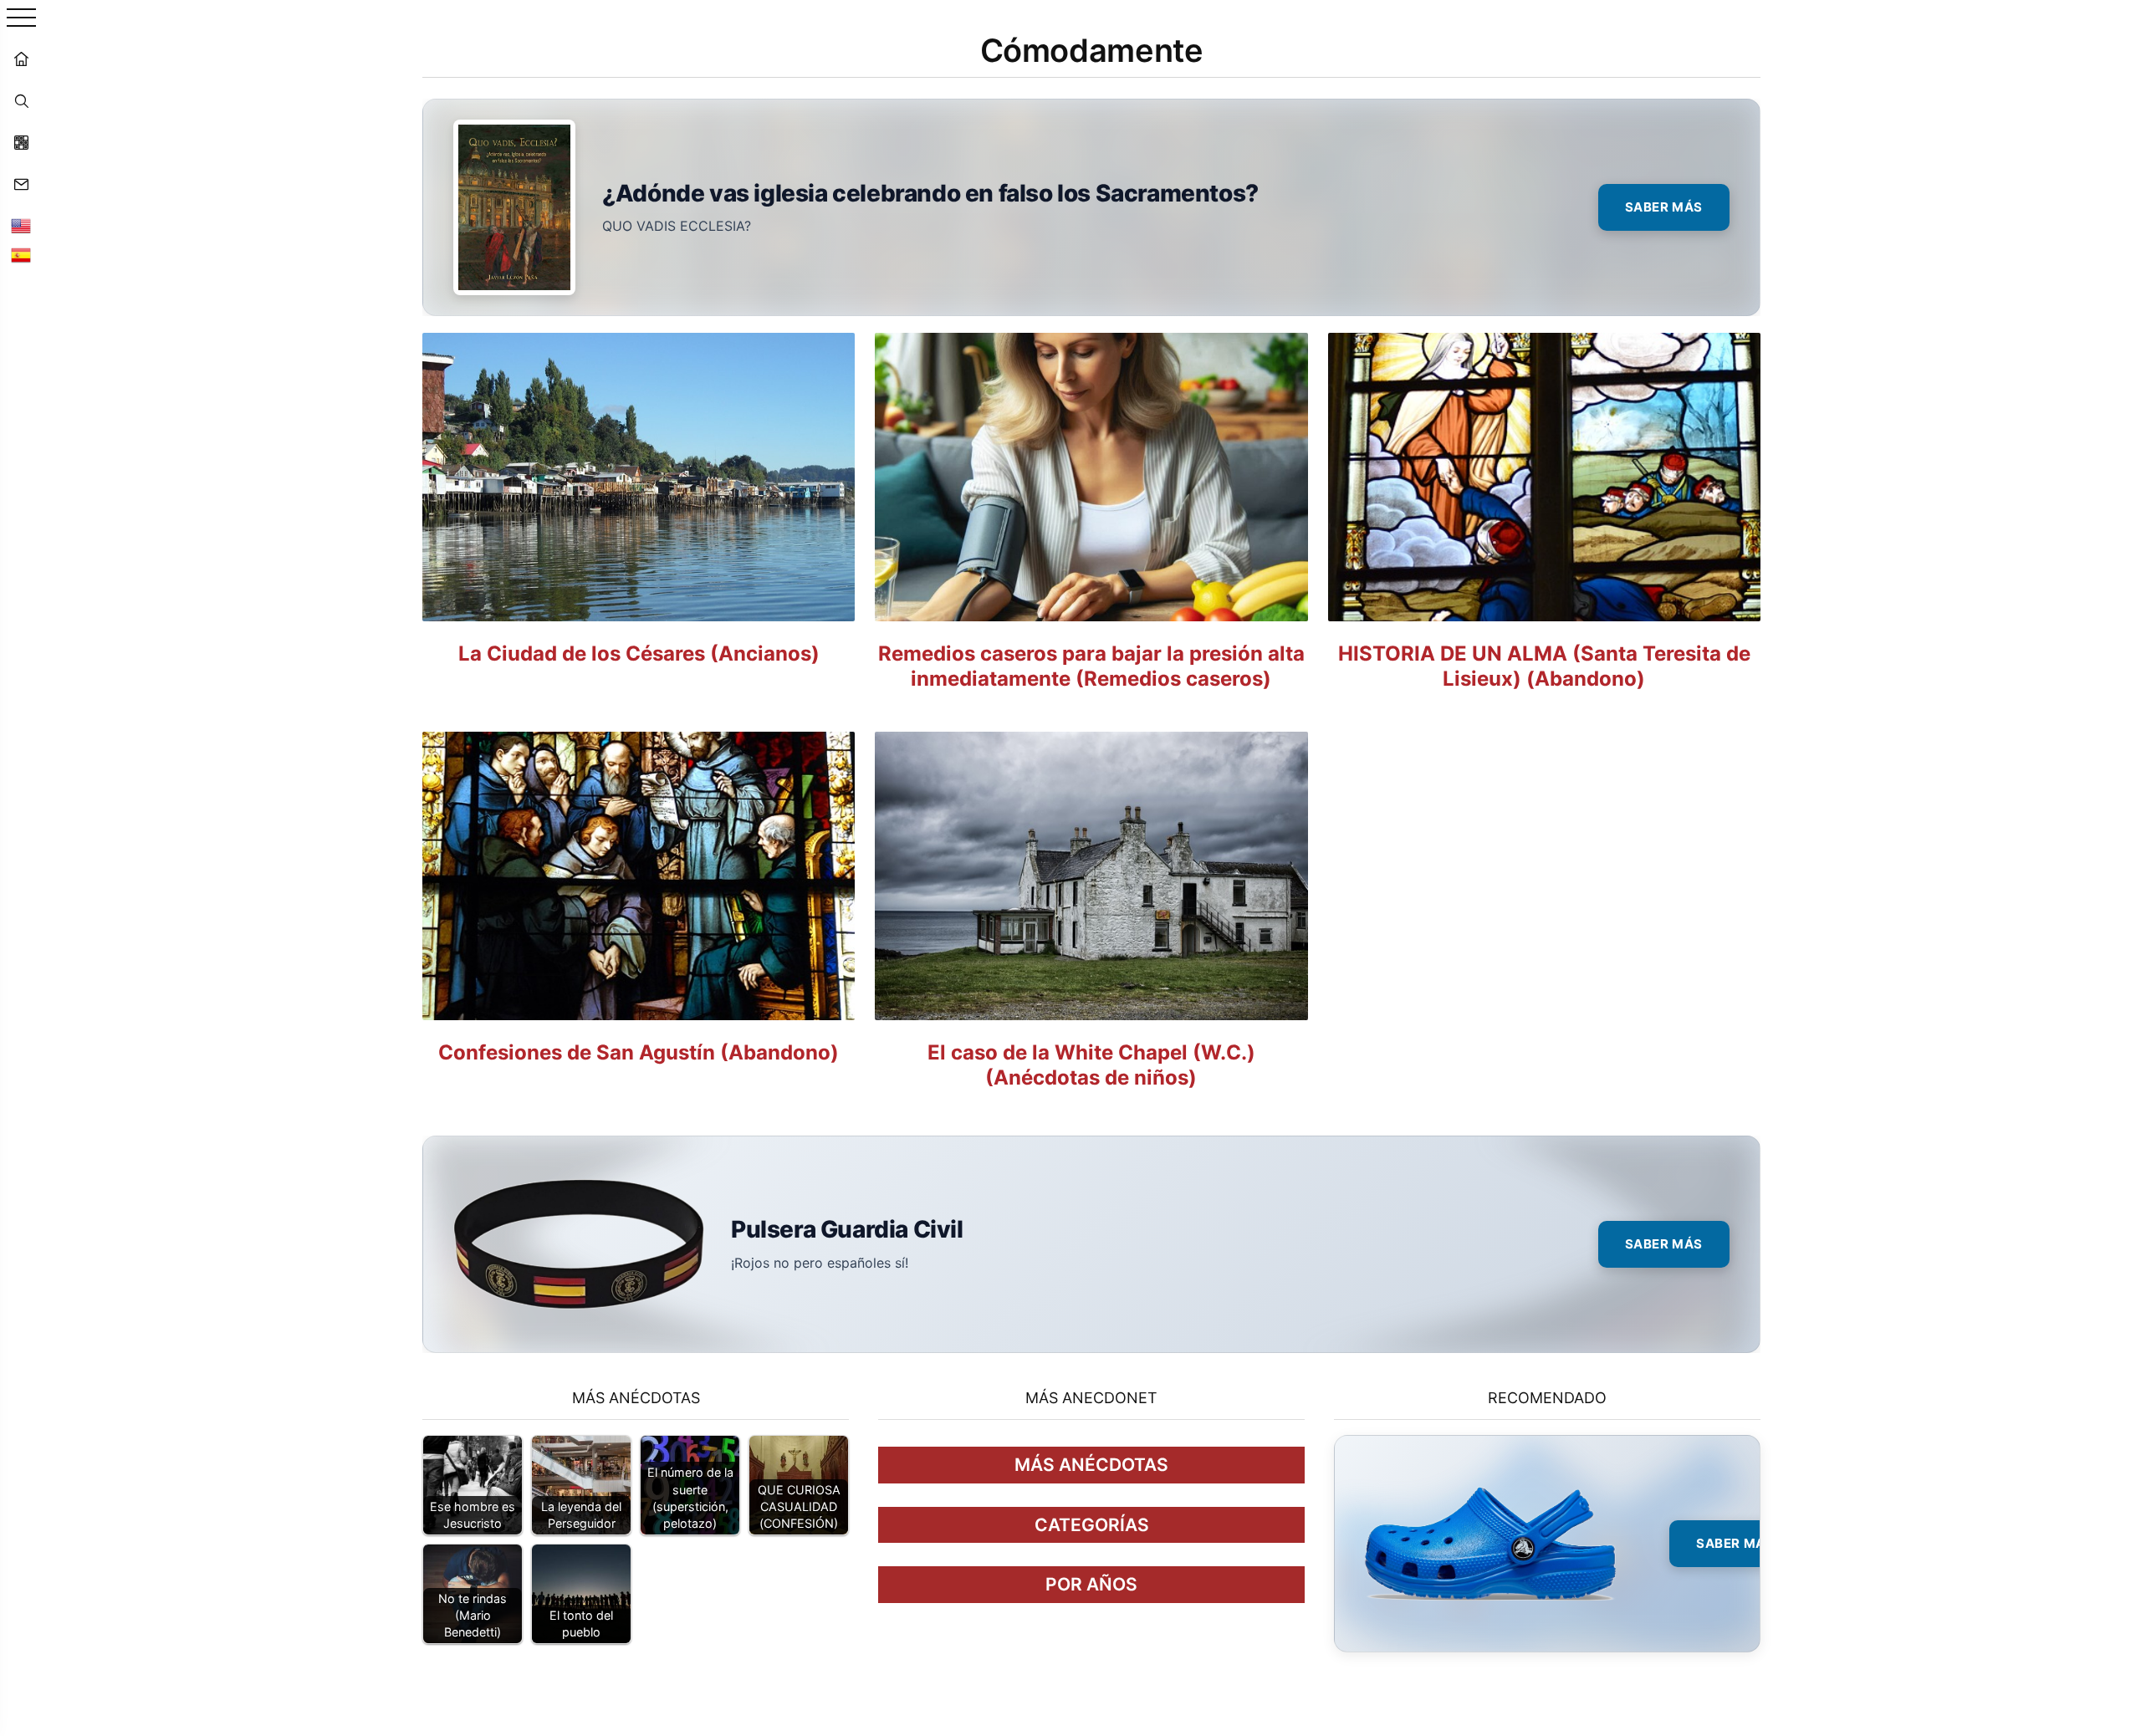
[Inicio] (21, 59)
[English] (21, 226)
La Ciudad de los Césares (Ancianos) (639, 654)
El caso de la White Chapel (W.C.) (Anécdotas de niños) (1091, 1065)
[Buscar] (21, 100)
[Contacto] (21, 184)
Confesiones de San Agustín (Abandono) (639, 1052)
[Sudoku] (21, 142)
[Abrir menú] (21, 19)
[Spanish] (21, 255)
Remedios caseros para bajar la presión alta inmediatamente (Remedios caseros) (1091, 666)
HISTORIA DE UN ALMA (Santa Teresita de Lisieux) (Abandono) (1544, 666)
